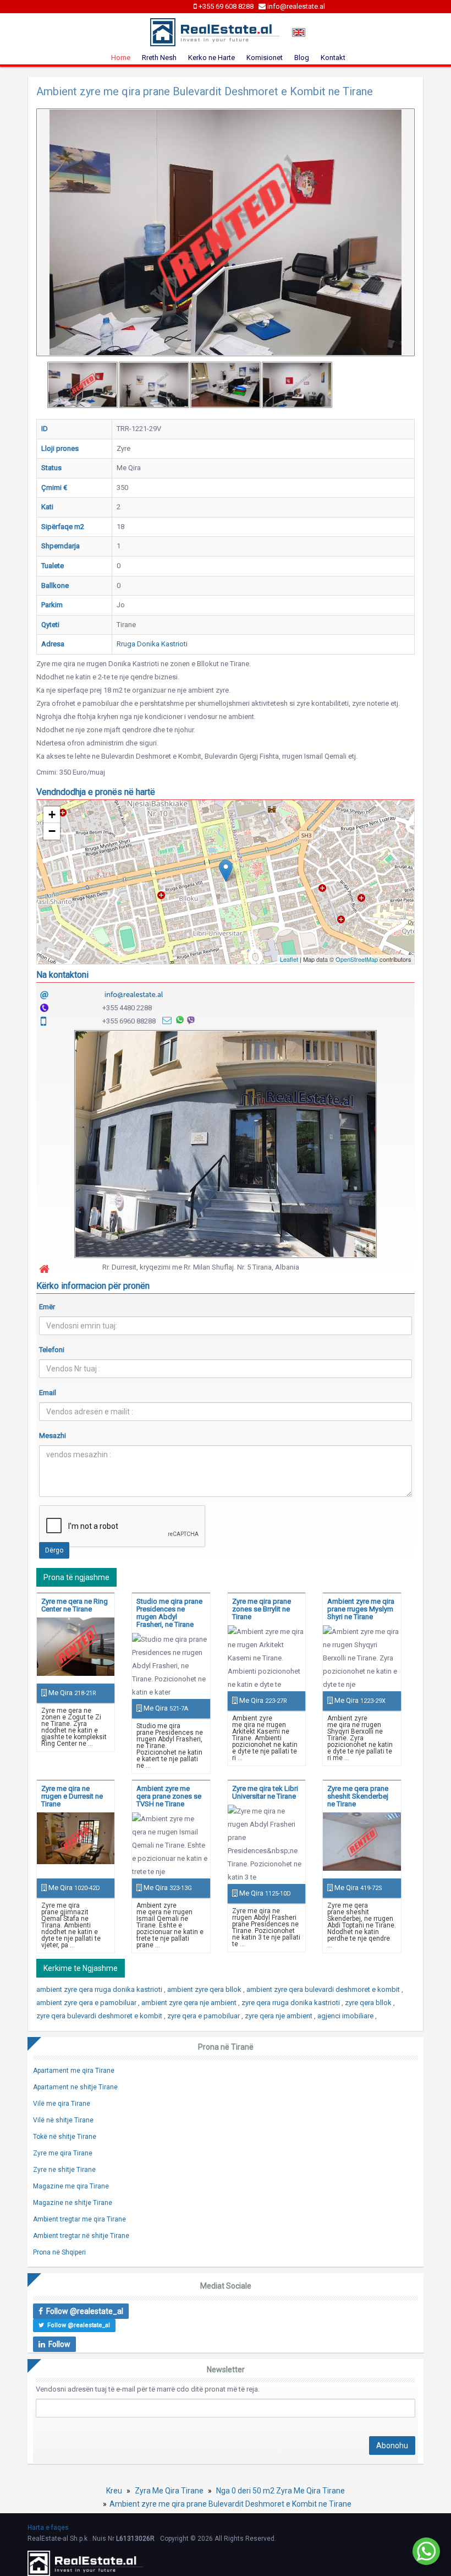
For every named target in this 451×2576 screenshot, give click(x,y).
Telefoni (52, 1350)
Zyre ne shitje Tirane (64, 2170)
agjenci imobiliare (346, 2016)
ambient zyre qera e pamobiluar (87, 2003)
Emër (47, 1307)
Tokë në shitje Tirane (65, 2137)
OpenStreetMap (357, 959)
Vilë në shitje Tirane (63, 2120)
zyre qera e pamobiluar (204, 2016)
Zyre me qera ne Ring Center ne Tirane (75, 1605)
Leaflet (289, 959)
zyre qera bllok (369, 2003)
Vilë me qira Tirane (62, 2104)
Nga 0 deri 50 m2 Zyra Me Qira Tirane (280, 2491)
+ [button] (52, 815)
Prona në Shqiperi (59, 2252)
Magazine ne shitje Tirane (73, 2203)
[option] (82, 385)
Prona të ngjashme (76, 1577)
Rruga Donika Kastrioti (152, 644)
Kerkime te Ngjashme (81, 1968)
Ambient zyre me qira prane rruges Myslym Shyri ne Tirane (361, 1609)
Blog (302, 58)
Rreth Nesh (159, 58)
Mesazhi (53, 1436)
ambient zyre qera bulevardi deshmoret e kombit (324, 1989)
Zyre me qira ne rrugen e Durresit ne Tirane (72, 1796)
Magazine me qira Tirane (71, 2186)
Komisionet (265, 58)
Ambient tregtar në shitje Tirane (81, 2236)
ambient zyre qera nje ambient (190, 2003)
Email (48, 1393)
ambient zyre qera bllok (205, 1989)
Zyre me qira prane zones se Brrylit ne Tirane (262, 1609)
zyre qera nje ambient (279, 2016)
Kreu (114, 2491)
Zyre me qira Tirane (63, 2153)
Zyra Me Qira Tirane (169, 2491)
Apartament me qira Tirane (74, 2071)
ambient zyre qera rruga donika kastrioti (100, 1989)
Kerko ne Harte (211, 58)
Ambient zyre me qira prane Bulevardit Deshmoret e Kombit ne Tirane (230, 2504)
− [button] (52, 831)
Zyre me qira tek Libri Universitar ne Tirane (265, 1792)
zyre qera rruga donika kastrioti (291, 2003)
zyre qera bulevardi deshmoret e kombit (100, 2016)
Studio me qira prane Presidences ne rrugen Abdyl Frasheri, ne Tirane (169, 1613)
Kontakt (333, 58)
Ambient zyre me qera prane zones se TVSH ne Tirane (169, 1796)
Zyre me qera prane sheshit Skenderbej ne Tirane (358, 1796)
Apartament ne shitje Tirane (75, 2087)
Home (121, 58)
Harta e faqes (48, 2528)
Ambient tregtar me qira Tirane (79, 2219)
